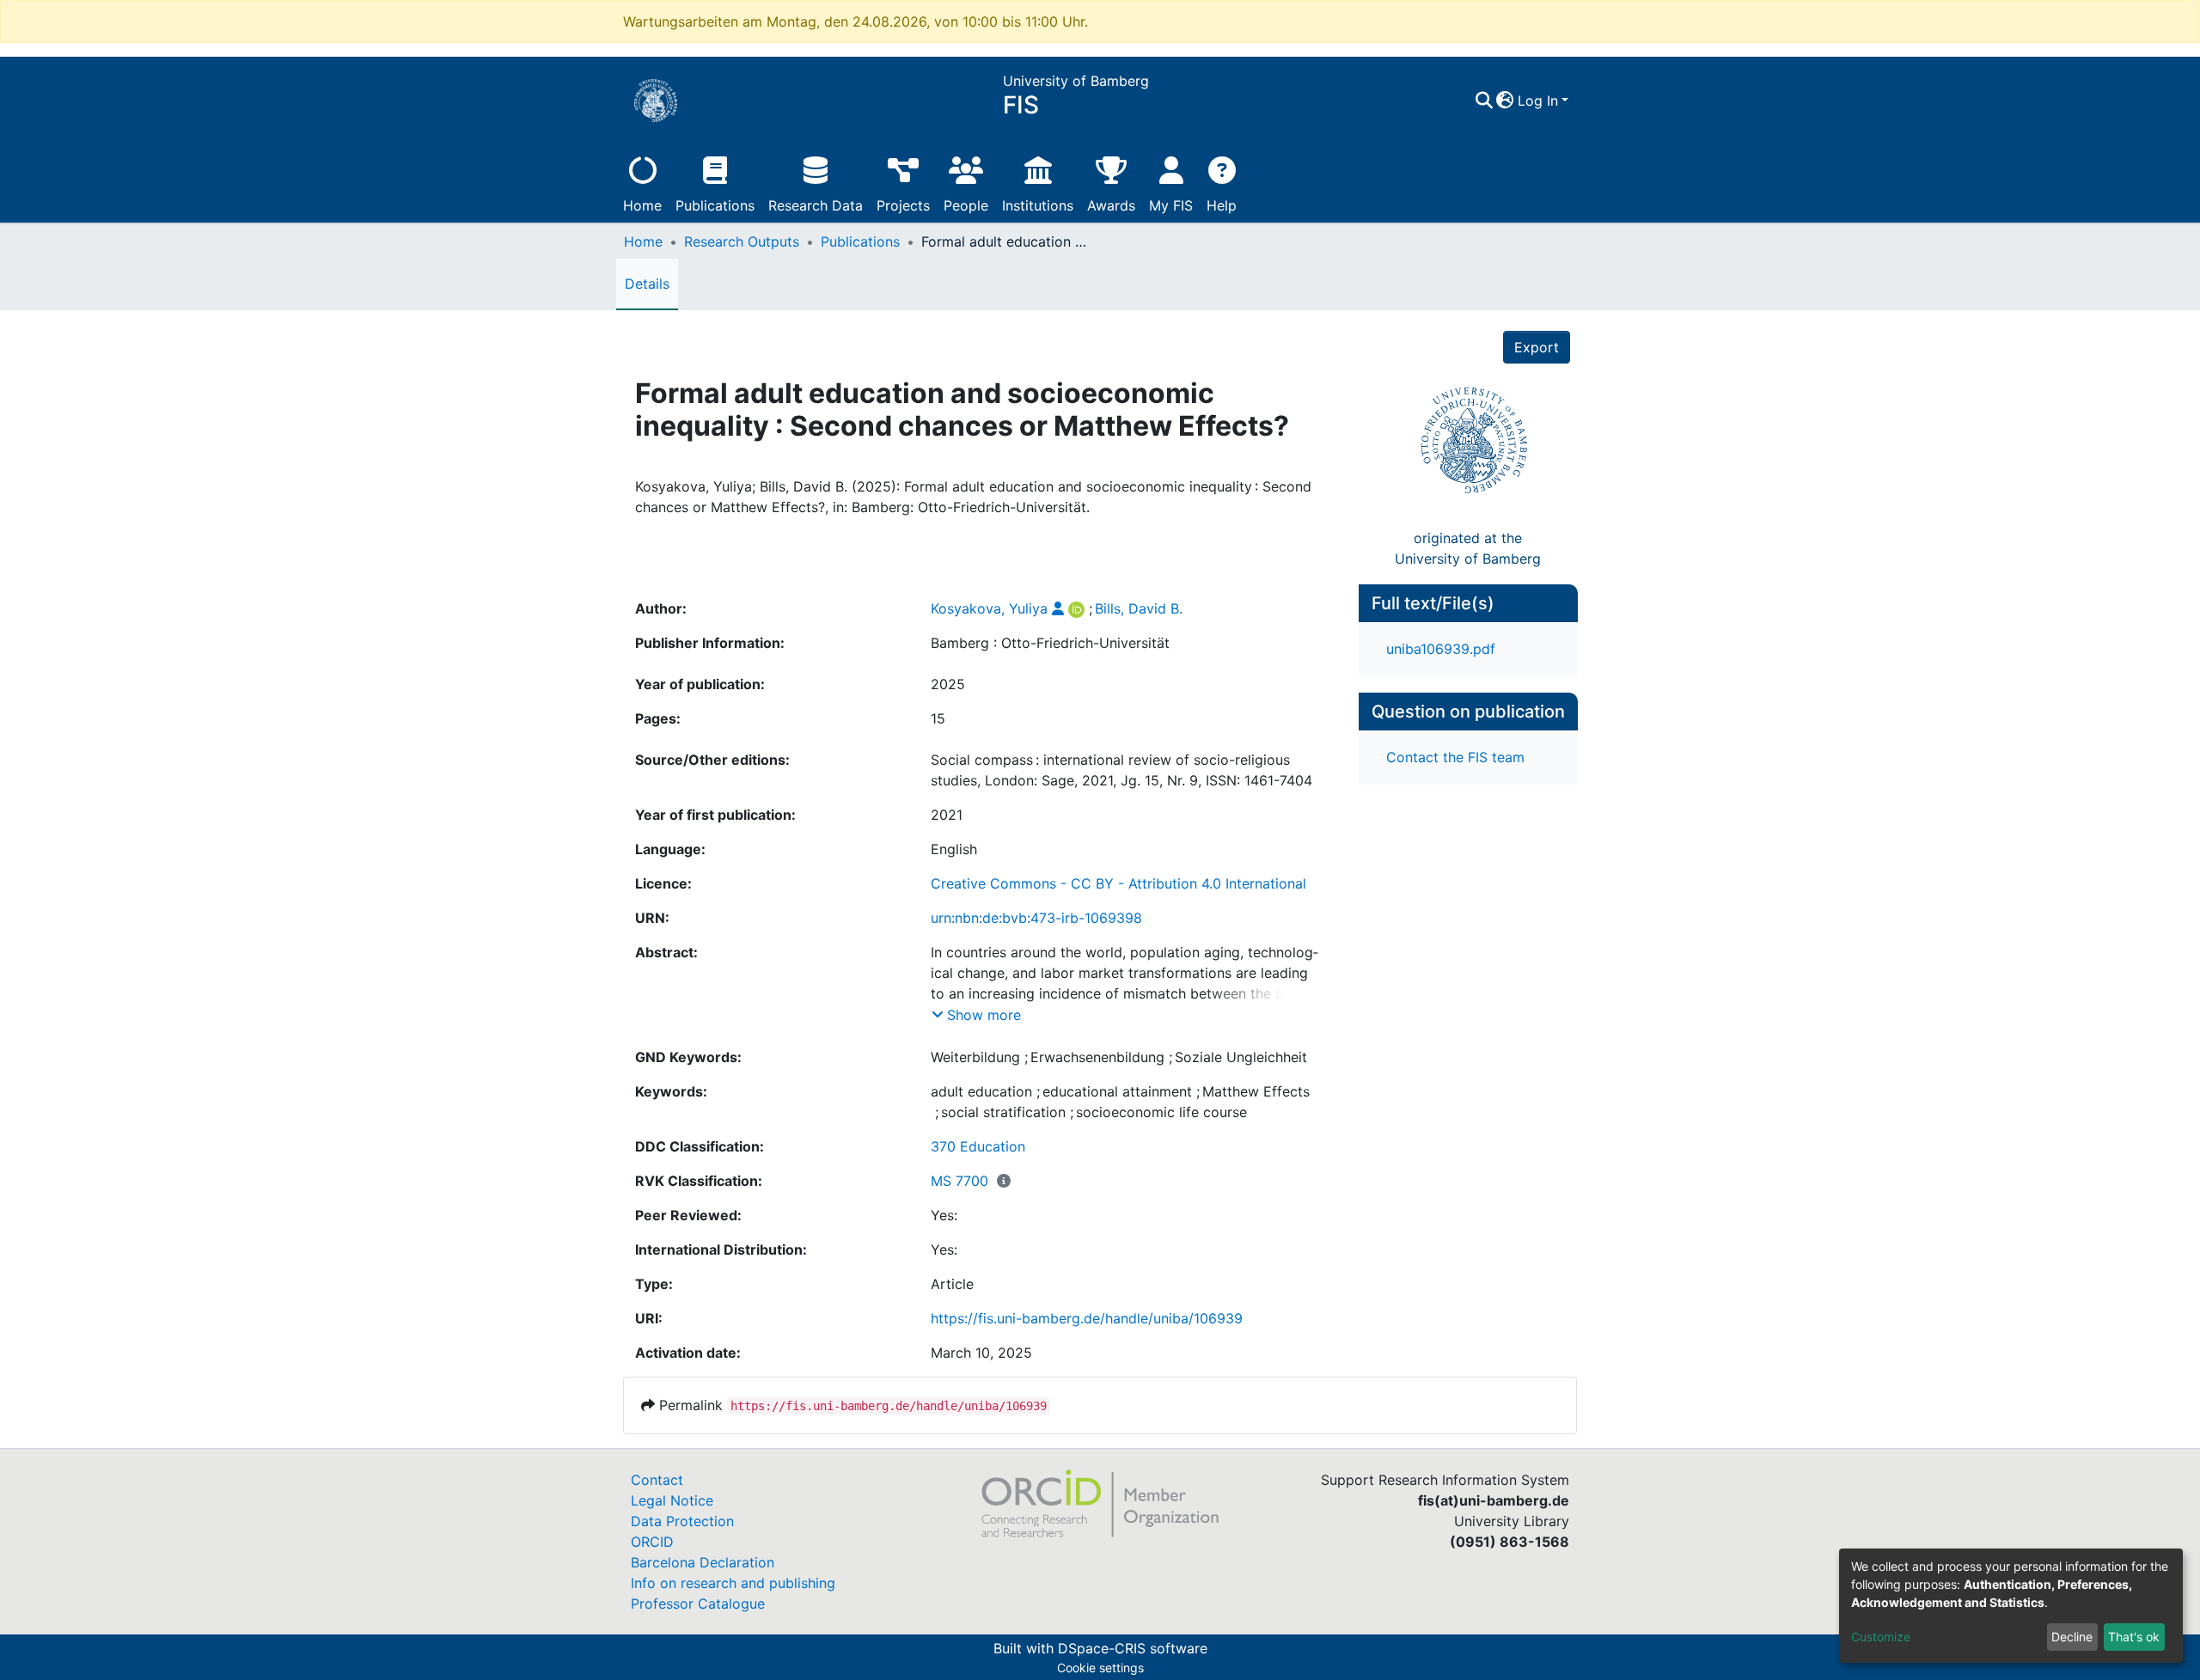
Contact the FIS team (1455, 757)
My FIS (1171, 205)
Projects (903, 205)
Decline (2072, 1637)
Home (642, 205)
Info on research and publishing (733, 1583)
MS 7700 (959, 1181)
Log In (1538, 101)
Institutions (1038, 205)
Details (647, 284)
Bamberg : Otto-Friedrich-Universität (1050, 643)
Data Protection (682, 1521)
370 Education (978, 1146)
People (966, 205)
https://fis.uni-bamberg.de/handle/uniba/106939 (1087, 1318)
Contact (657, 1480)
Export (1537, 347)
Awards (1111, 205)
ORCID (652, 1542)
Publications (715, 205)
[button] (1505, 101)
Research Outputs (742, 241)
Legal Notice (672, 1500)
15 (938, 718)
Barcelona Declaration (703, 1562)
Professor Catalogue (698, 1604)
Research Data (816, 205)
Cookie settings (1100, 1668)
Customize (1881, 1637)
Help (1222, 205)
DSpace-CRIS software (1133, 1648)
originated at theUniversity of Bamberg (1468, 548)
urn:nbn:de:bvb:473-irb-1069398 (1036, 918)
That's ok (2134, 1637)
